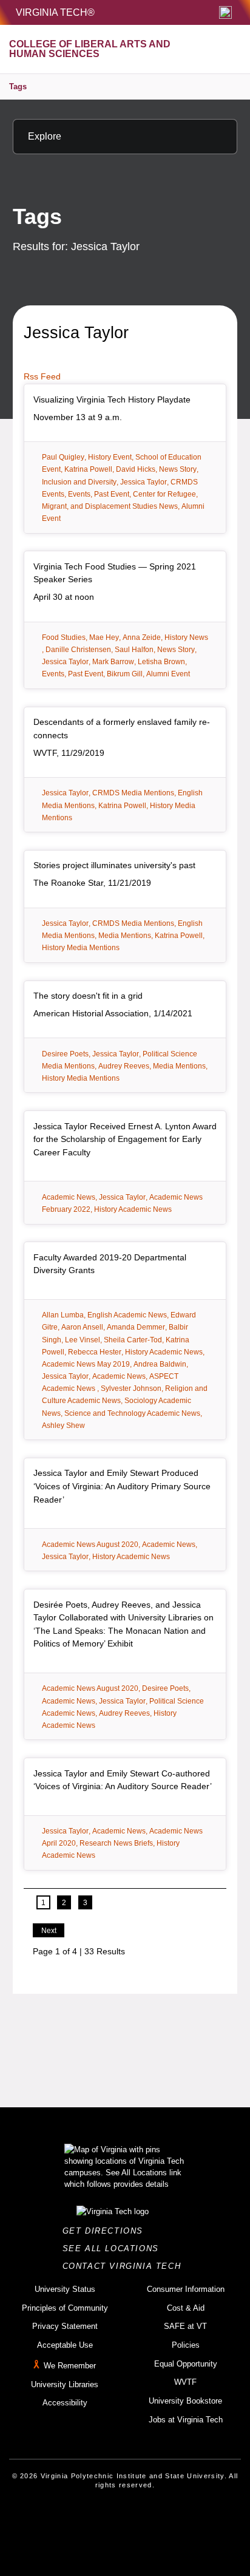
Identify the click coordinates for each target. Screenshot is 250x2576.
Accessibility (65, 2403)
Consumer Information (186, 2289)
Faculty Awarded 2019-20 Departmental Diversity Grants (110, 1264)
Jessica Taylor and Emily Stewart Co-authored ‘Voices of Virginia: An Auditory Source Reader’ (123, 1780)
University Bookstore (185, 2401)
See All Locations (114, 2248)
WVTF (185, 2382)
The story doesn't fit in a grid (88, 996)
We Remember (70, 2366)
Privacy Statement (65, 2326)
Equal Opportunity (186, 2364)
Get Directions (106, 2231)
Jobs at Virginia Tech (186, 2420)
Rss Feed (42, 376)
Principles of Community (65, 2308)
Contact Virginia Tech (125, 2266)
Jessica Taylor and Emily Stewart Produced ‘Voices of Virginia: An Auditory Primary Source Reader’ (122, 1486)
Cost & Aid (186, 2308)
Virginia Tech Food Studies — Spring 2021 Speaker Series (115, 573)
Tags (18, 87)
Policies (186, 2345)
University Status (65, 2289)
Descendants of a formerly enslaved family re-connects (122, 729)
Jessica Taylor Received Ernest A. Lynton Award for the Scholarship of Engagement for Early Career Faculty (125, 1139)
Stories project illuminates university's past (114, 865)
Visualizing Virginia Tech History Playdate (112, 399)
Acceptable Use (65, 2345)
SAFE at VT (185, 2326)
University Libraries (65, 2384)
